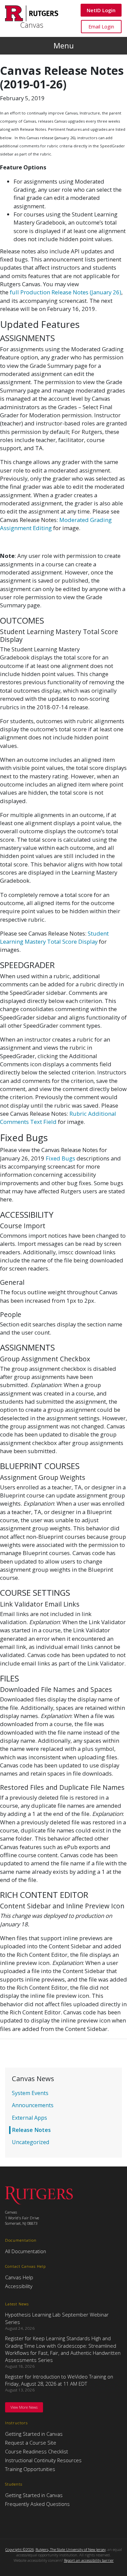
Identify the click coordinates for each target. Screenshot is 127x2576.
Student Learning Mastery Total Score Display (54, 937)
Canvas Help (19, 2277)
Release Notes (31, 2130)
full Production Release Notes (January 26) (66, 292)
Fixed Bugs (60, 1158)
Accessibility (19, 2286)
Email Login (101, 26)
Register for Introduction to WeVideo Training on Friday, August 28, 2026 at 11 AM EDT (59, 2380)
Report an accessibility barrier (89, 2560)
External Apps (29, 2118)
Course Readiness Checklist (37, 2451)
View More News (24, 2407)
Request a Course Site (31, 2443)
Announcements (33, 2105)
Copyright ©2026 (20, 2549)
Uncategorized (30, 2142)
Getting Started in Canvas (34, 2434)
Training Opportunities (30, 2469)
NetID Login (101, 10)
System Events (30, 2093)
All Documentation (26, 2251)
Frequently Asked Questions (37, 2504)
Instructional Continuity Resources (43, 2460)
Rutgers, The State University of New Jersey (71, 2549)
